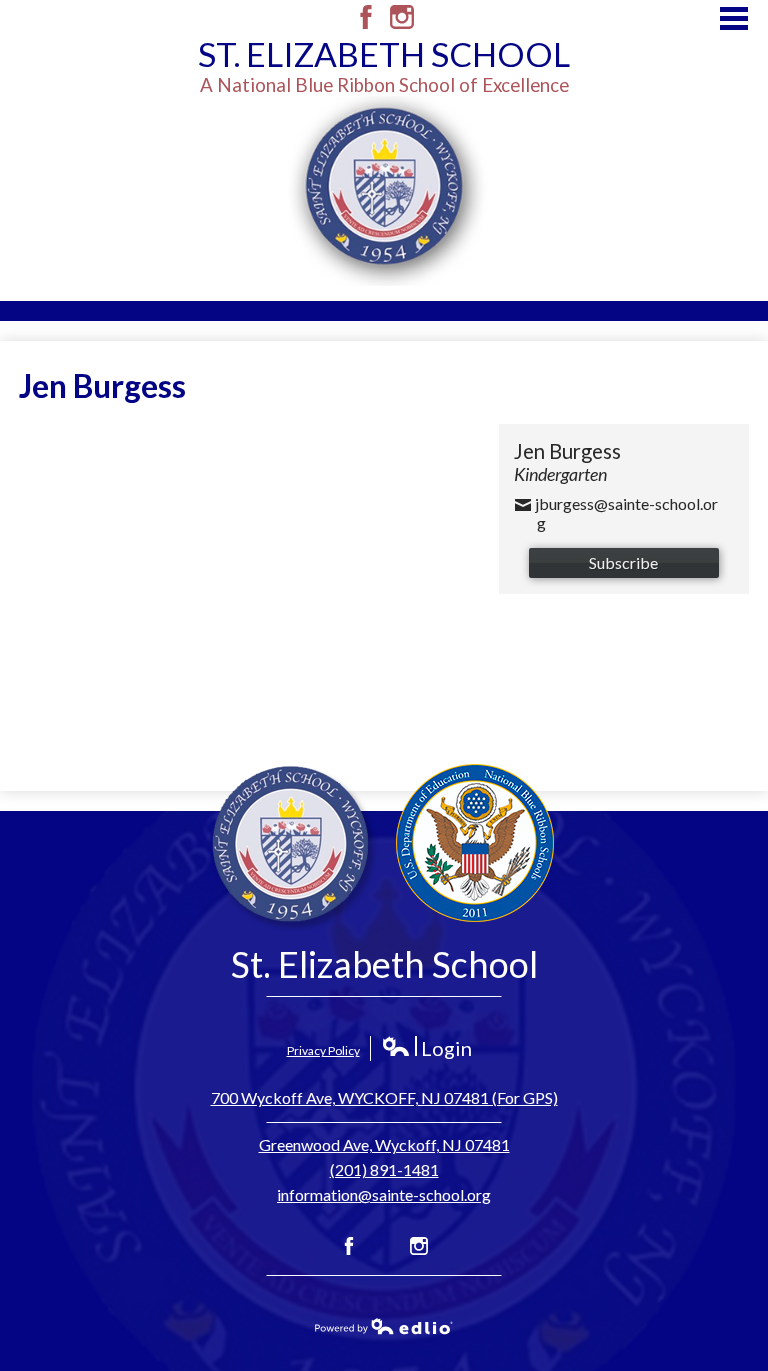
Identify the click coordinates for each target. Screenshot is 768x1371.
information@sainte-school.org (384, 1194)
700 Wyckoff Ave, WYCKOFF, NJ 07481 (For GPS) (384, 1097)
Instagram (402, 17)
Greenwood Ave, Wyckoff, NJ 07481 (384, 1144)
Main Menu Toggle (734, 18)
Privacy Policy (323, 1050)
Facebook (366, 17)
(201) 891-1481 (384, 1169)
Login (426, 1048)
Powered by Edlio (384, 1326)
